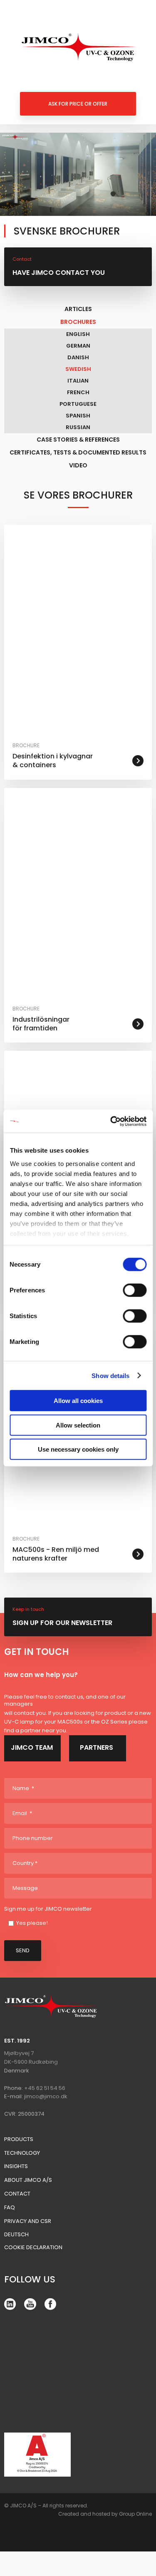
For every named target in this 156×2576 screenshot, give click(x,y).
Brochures (78, 322)
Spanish (78, 416)
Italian (78, 381)
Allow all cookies (78, 1401)
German (78, 346)
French (78, 392)
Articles (78, 309)
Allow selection (78, 1425)
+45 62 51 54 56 (45, 2088)
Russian (78, 427)
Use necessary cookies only (78, 1449)
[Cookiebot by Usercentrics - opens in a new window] (111, 1121)
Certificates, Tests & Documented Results (78, 452)
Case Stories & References (78, 440)
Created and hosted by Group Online (105, 2514)
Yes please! (32, 1923)
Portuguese (78, 404)
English (78, 334)
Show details (110, 1375)
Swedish (78, 369)
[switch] (135, 1290)
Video (78, 465)
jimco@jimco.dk (46, 2096)
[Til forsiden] (78, 47)
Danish (78, 357)
